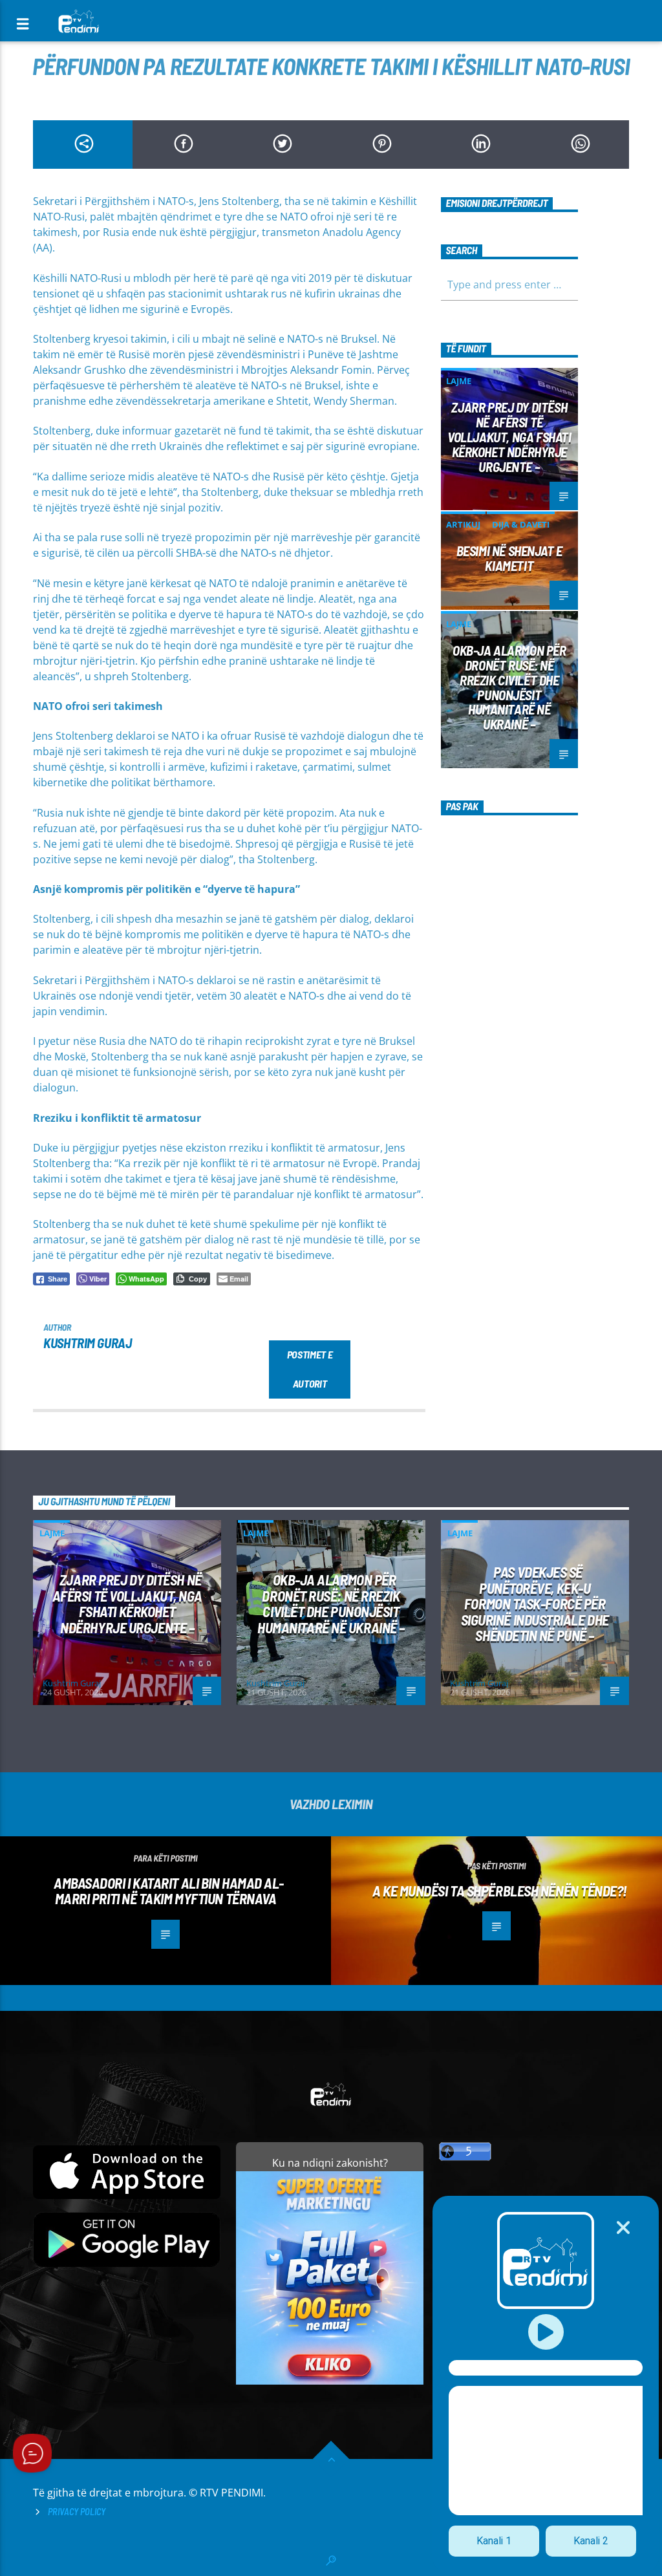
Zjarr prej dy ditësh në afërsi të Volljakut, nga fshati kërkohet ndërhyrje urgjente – (509, 436)
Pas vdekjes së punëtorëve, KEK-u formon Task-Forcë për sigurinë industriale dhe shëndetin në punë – (535, 1604)
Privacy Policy (77, 2512)
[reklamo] (330, 2381)
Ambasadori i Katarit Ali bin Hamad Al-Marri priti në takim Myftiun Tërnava (169, 1891)
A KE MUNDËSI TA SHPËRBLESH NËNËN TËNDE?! (500, 1891)
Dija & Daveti (521, 524)
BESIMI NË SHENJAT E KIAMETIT (509, 558)
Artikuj (463, 524)
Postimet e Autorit (310, 1369)
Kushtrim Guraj (87, 1343)
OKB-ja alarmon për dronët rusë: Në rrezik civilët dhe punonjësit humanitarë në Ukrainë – (509, 687)
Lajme (459, 381)
